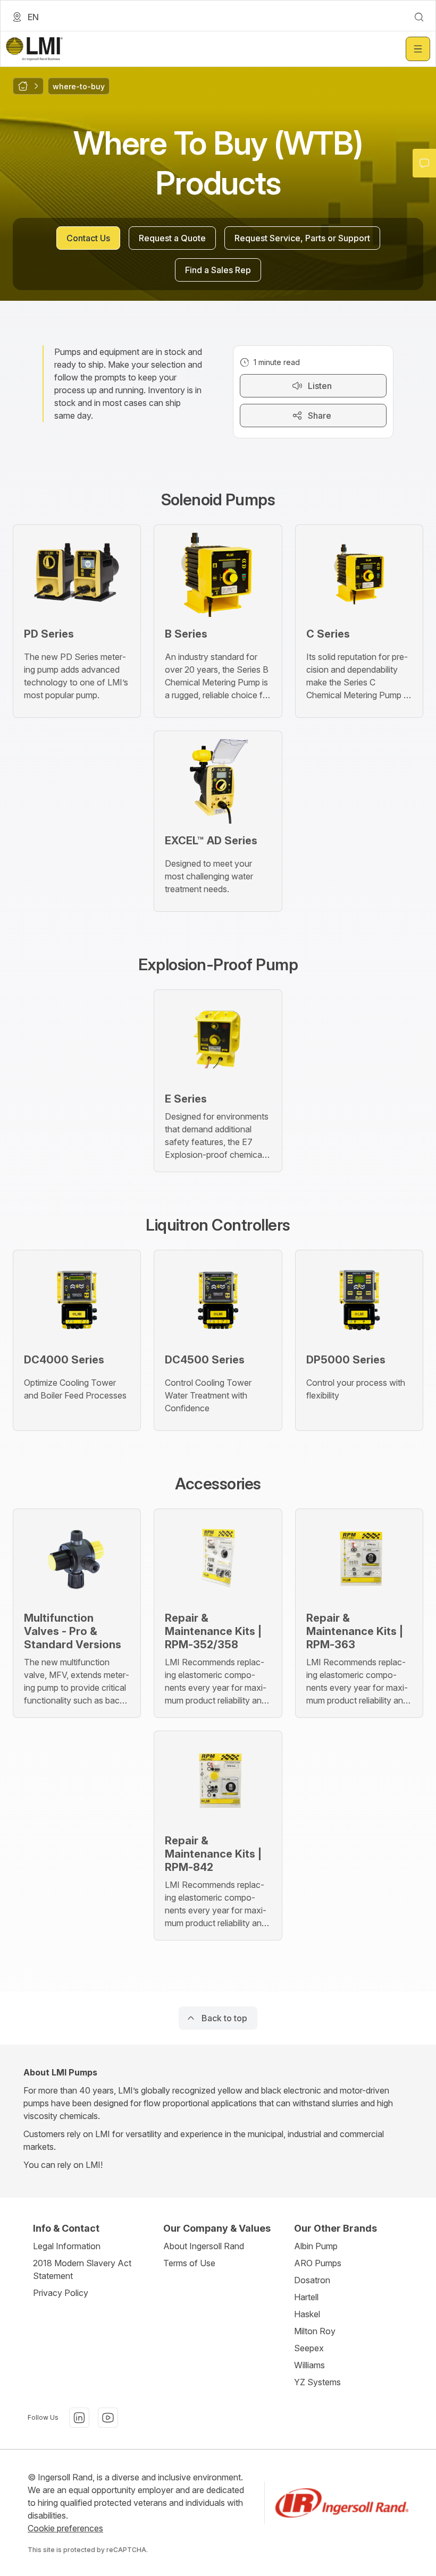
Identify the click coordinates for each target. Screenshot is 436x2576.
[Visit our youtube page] (108, 2418)
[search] (419, 17)
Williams (309, 2365)
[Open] (418, 49)
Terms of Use (189, 2263)
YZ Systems (317, 2382)
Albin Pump (316, 2246)
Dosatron (312, 2280)
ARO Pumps (318, 2263)
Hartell (306, 2297)
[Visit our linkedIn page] (79, 2418)
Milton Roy (315, 2331)
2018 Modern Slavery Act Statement (82, 2269)
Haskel (307, 2314)
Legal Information (67, 2246)
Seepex (309, 2348)
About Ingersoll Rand (204, 2246)
